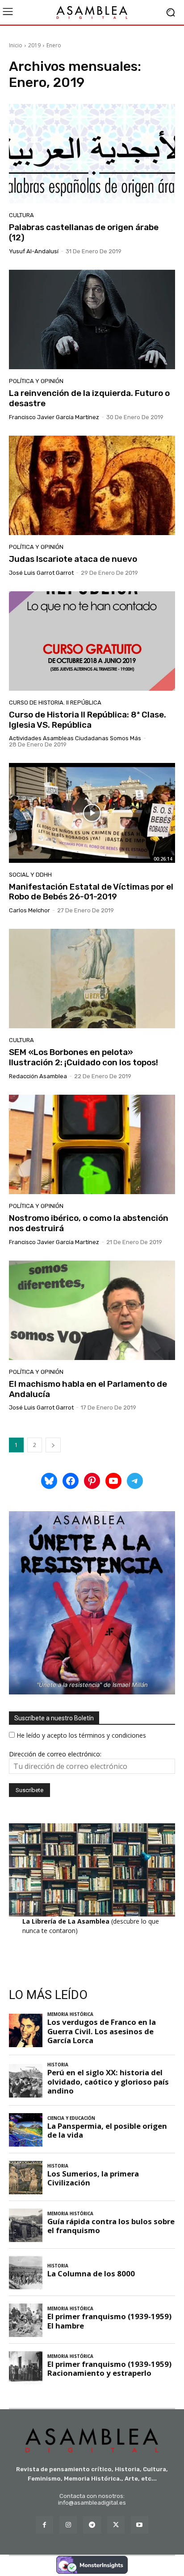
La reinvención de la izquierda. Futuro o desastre (89, 398)
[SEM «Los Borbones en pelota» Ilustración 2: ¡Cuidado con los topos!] (92, 979)
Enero (54, 45)
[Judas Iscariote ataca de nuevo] (92, 485)
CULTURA (21, 215)
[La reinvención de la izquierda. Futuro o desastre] (92, 319)
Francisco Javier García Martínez (54, 417)
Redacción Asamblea (38, 1076)
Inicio (16, 45)
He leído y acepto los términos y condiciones (81, 1735)
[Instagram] (68, 2525)
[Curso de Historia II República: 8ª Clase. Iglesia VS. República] (92, 641)
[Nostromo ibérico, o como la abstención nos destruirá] (92, 1144)
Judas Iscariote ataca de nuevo (73, 559)
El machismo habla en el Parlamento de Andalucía (88, 1389)
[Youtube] (140, 2525)
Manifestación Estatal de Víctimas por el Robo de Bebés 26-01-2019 (91, 892)
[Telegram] (92, 2525)
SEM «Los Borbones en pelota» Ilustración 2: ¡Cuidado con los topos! (84, 1057)
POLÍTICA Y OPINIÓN (36, 381)
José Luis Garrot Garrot (41, 573)
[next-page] (53, 1445)
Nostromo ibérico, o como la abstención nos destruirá (89, 1223)
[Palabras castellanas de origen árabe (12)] (92, 154)
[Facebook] (44, 2525)
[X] (116, 2525)
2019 (34, 45)
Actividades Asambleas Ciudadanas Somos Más (75, 738)
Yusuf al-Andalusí (34, 251)
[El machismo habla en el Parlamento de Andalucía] (92, 1310)
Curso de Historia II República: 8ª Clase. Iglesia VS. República (88, 720)
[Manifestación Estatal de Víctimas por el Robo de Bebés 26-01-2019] (92, 813)
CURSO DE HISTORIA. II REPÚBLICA (55, 703)
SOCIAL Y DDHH (30, 875)
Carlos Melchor (29, 910)
